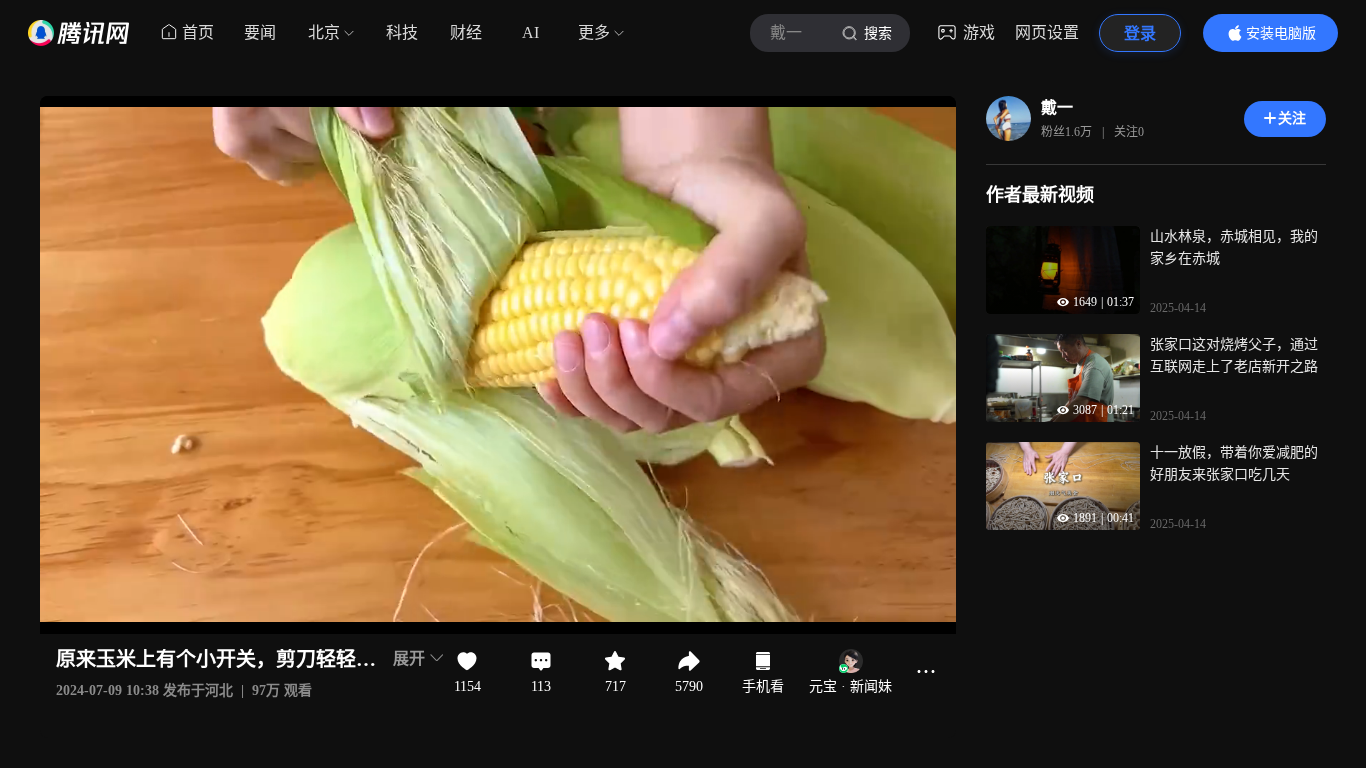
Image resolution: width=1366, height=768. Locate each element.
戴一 (1057, 107)
